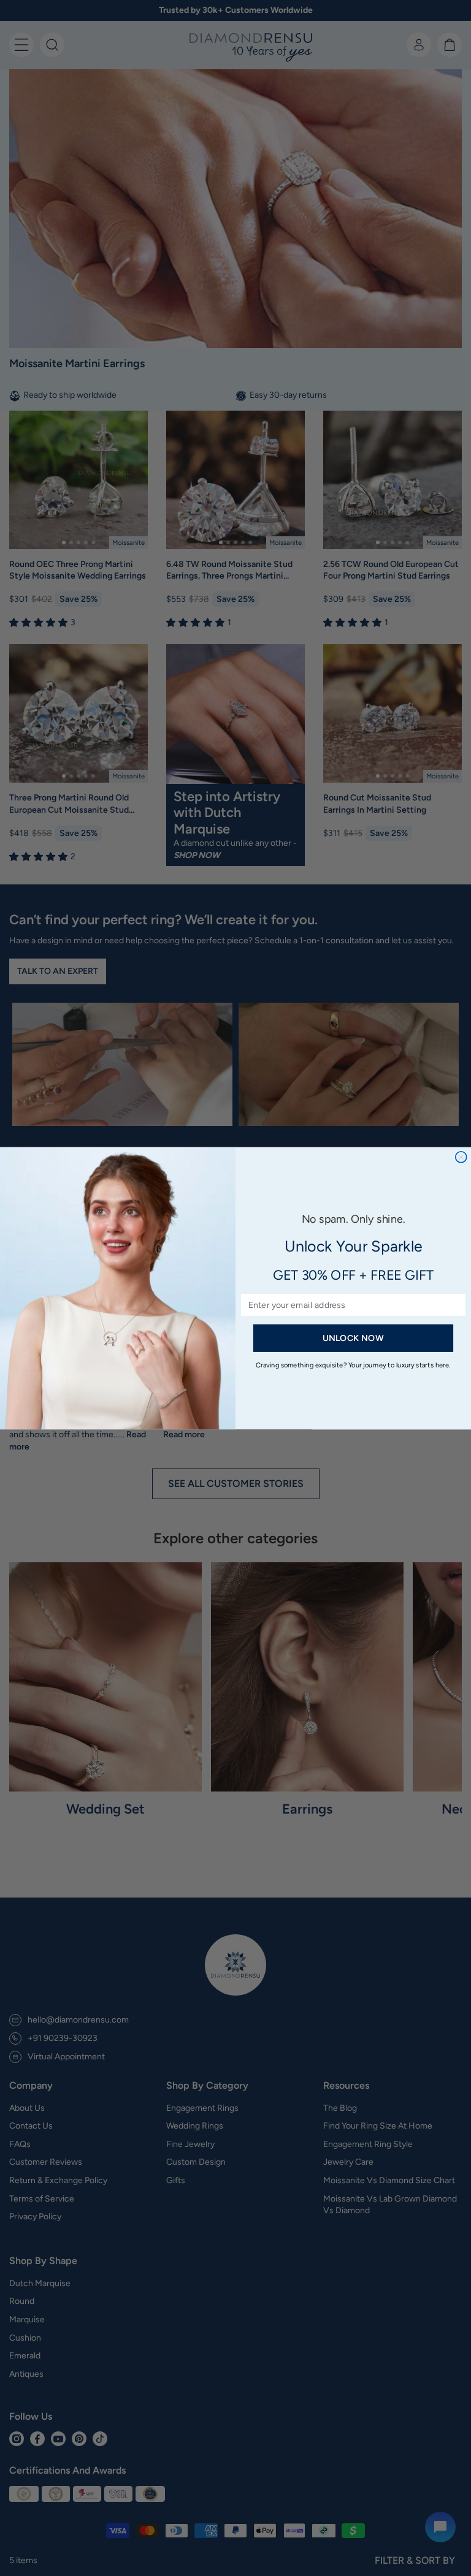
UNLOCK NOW (353, 1338)
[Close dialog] (461, 1157)
